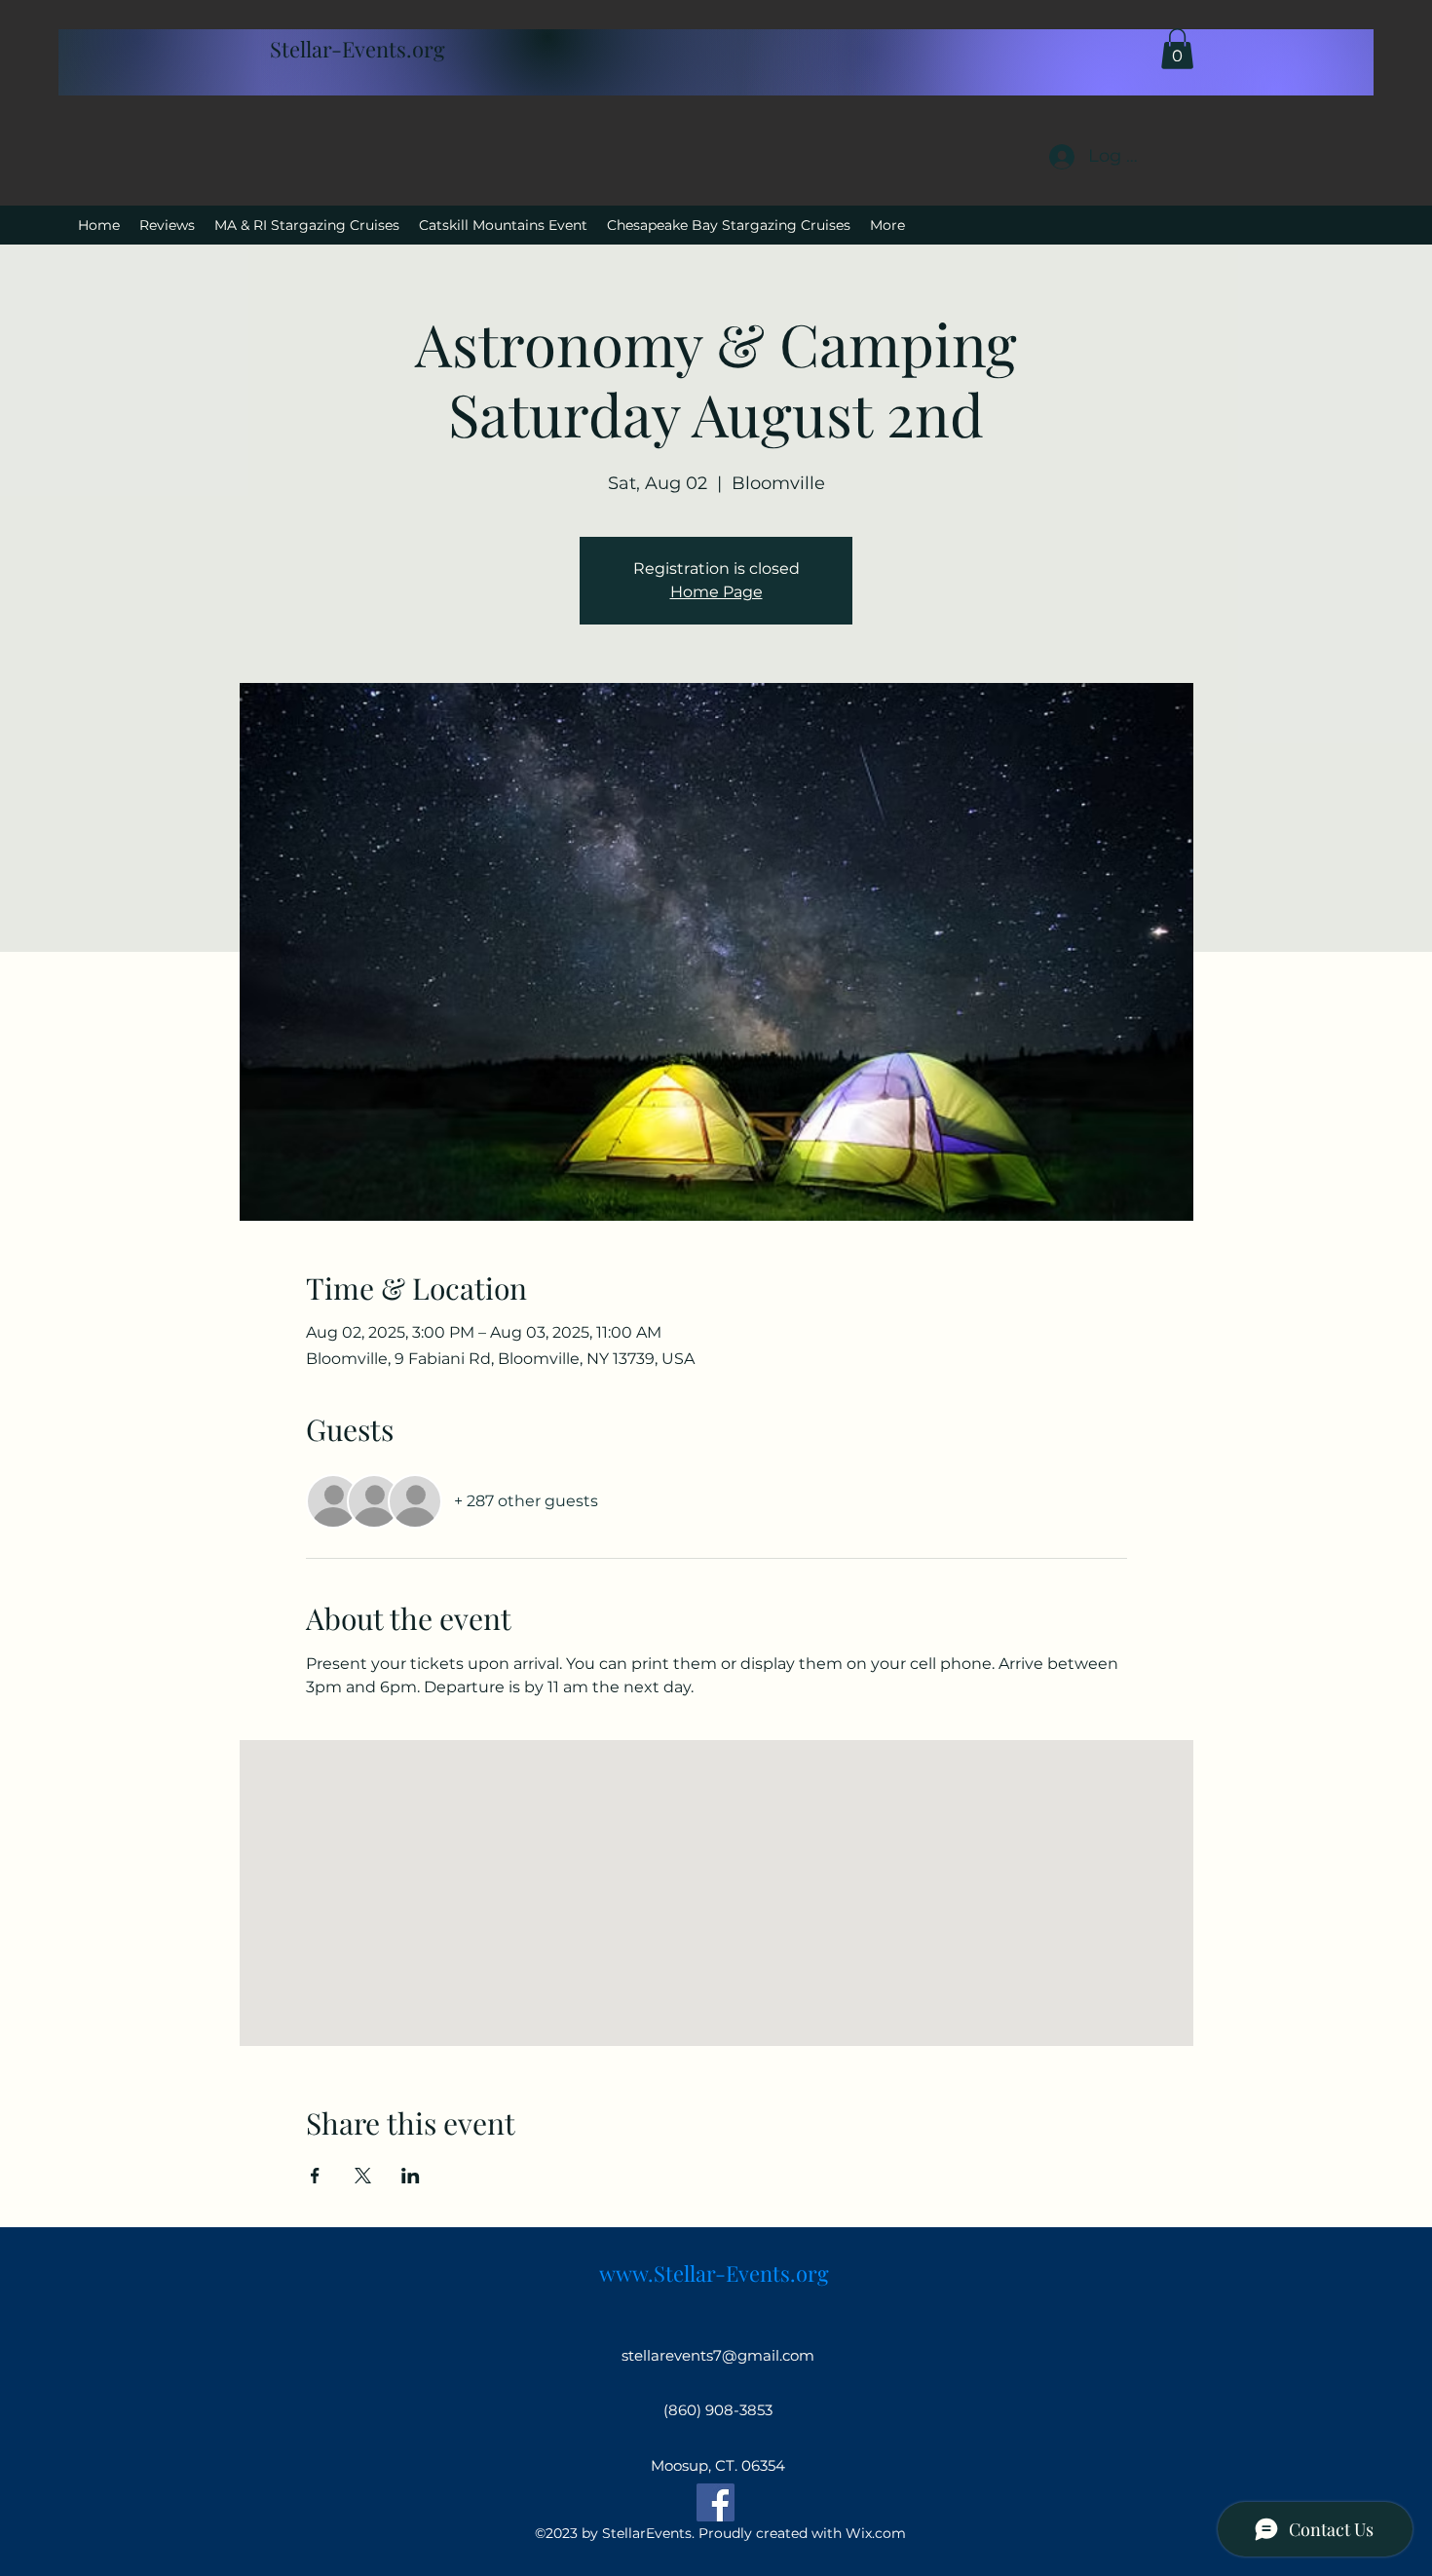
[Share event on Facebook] (315, 2176)
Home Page (716, 592)
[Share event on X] (363, 2176)
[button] (1177, 49)
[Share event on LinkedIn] (411, 2176)
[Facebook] (716, 2502)
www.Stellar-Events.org (714, 2273)
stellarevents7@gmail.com (718, 2355)
